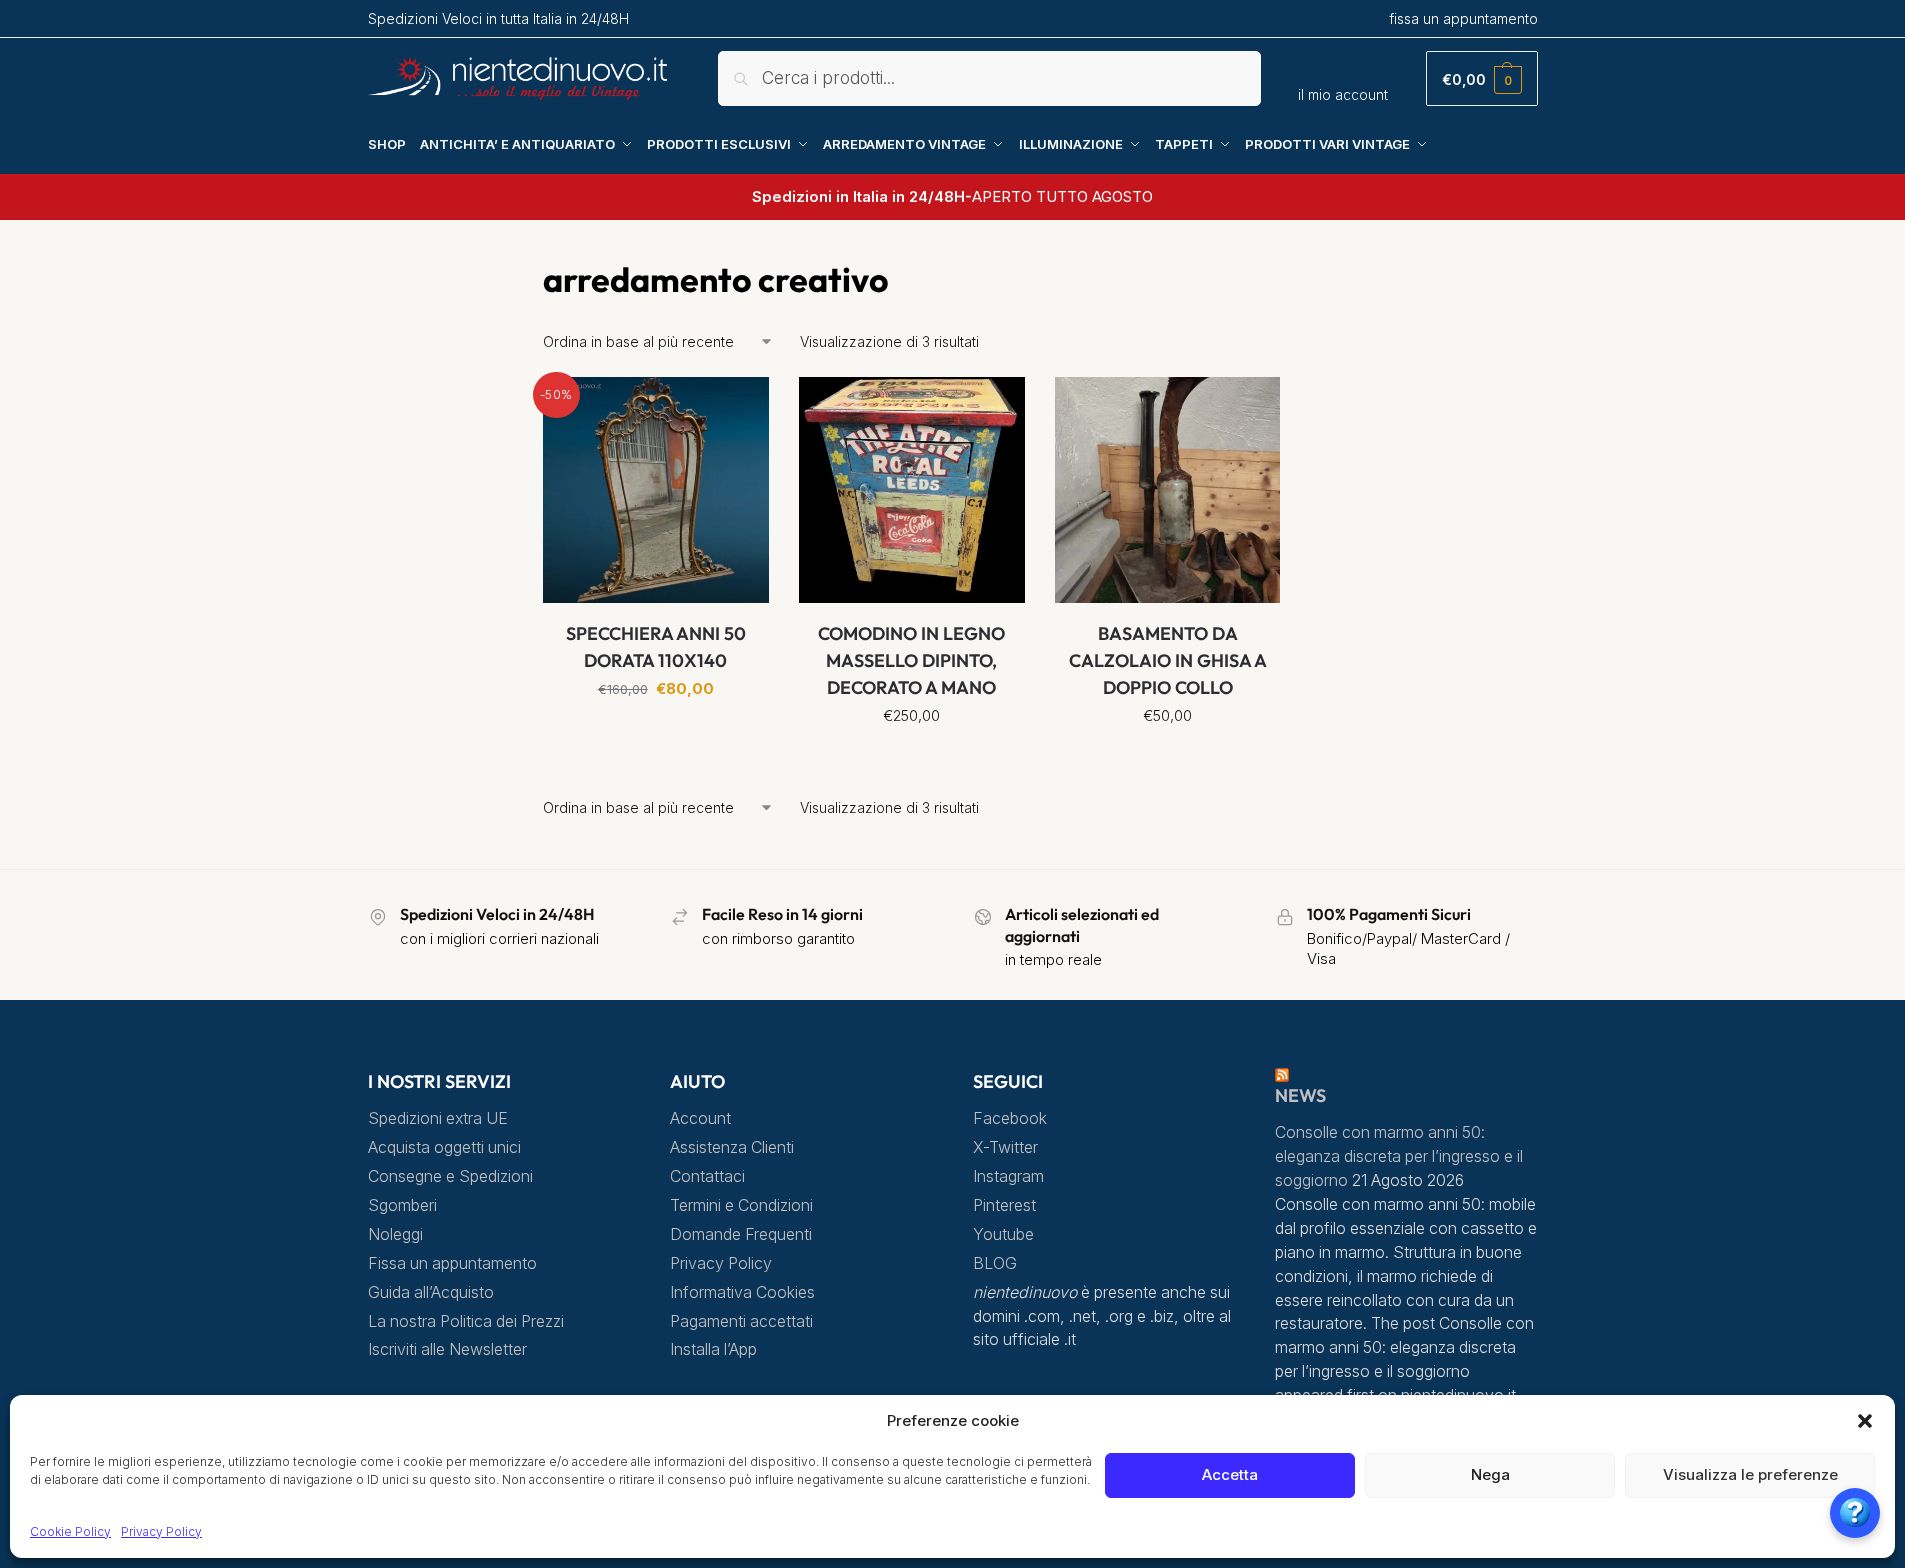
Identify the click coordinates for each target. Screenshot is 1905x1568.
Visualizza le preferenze (1750, 1474)
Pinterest (1004, 1205)
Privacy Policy (161, 1531)
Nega (1490, 1474)
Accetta (1230, 1474)
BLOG (995, 1263)
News (1300, 1095)
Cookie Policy (70, 1531)
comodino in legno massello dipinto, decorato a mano (911, 660)
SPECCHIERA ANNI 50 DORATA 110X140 (656, 647)
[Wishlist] (739, 407)
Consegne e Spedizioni (450, 1176)
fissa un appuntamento (1463, 18)
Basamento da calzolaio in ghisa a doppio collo (1168, 660)
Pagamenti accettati (741, 1321)
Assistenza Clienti (732, 1147)
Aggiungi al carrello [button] (655, 733)
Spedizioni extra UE (438, 1118)
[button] (1865, 1421)
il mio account (1343, 94)
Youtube (1003, 1234)
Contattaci (707, 1176)
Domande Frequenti (741, 1234)
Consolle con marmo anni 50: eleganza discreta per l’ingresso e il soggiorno (1399, 1156)
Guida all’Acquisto (431, 1292)
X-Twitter (1005, 1147)
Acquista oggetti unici (444, 1147)
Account (700, 1118)
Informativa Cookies (742, 1292)
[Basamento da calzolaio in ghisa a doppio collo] (1168, 490)
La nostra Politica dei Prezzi (466, 1321)
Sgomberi (402, 1205)
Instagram (1008, 1176)
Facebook (1010, 1118)
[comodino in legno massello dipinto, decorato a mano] (912, 490)
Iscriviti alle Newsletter (447, 1349)
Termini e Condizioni (741, 1205)
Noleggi (395, 1234)
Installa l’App (713, 1349)
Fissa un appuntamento (452, 1263)
